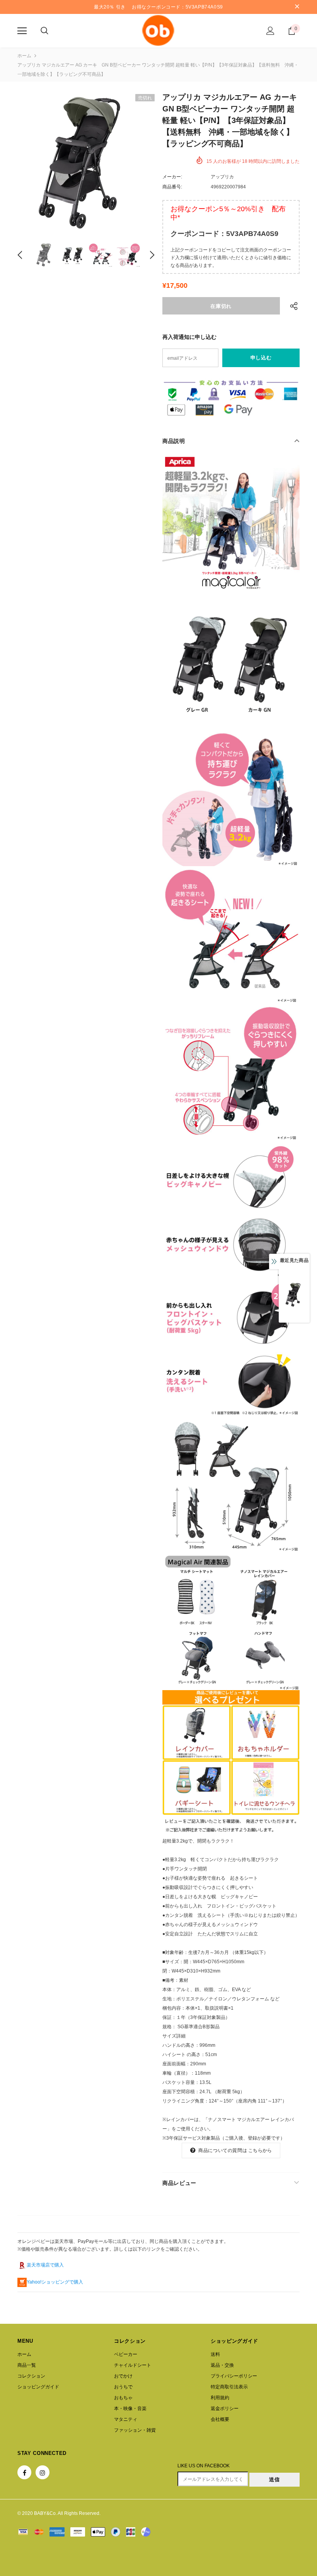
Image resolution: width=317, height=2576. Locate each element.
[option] (86, 163)
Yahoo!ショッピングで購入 (55, 2282)
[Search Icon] (44, 31)
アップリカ (222, 177)
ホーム (24, 56)
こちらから (260, 2150)
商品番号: (172, 187)
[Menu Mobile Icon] (22, 31)
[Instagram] (43, 2472)
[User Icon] (270, 31)
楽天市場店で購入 (45, 2265)
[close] (297, 7)
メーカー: (172, 177)
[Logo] (158, 30)
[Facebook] (24, 2472)
